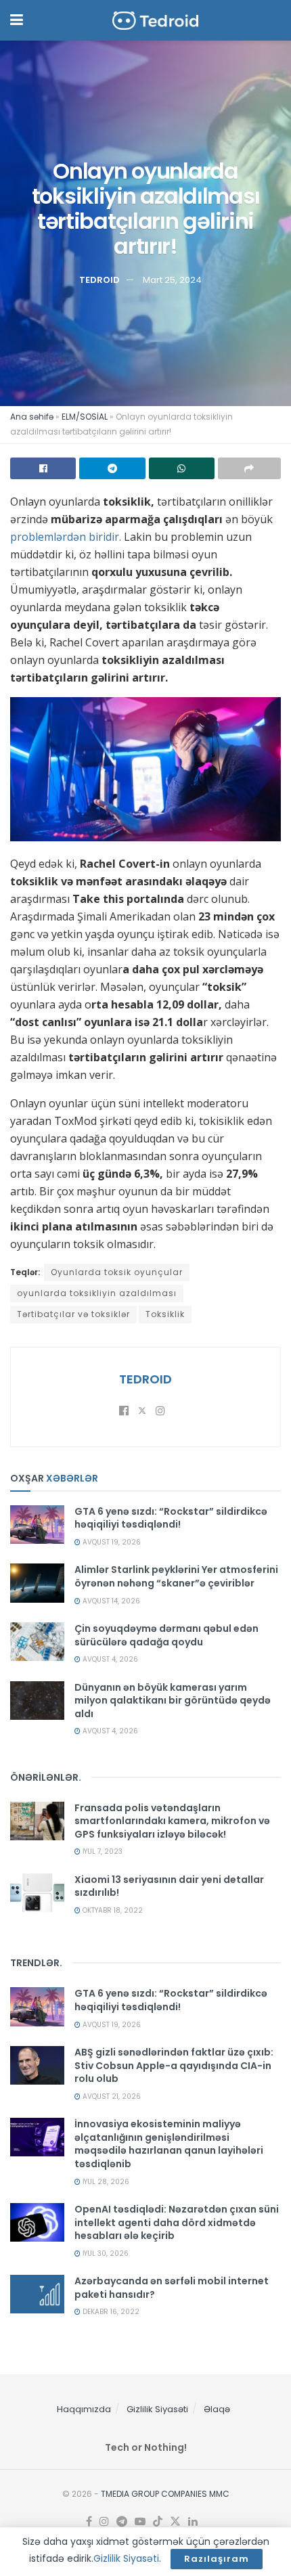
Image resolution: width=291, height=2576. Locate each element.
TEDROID (99, 279)
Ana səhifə (32, 417)
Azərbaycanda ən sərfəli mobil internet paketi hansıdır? (172, 2288)
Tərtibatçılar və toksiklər (73, 1314)
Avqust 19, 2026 (111, 1542)
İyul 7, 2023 (102, 1851)
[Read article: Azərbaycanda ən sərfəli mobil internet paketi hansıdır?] (37, 2294)
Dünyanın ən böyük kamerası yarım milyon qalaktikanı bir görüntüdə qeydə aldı (173, 1701)
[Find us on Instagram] (104, 2522)
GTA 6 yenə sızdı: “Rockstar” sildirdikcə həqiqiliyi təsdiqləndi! (171, 1518)
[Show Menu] (17, 20)
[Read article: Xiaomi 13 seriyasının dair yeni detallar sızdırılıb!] (37, 1893)
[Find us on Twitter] (175, 2522)
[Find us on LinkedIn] (193, 2522)
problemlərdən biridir (65, 537)
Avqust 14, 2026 (110, 1601)
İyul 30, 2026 (105, 2253)
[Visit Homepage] (156, 21)
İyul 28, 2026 (105, 2182)
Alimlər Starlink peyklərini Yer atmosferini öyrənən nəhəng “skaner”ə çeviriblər (176, 1576)
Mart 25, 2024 (172, 279)
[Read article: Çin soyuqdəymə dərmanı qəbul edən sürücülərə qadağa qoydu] (37, 1642)
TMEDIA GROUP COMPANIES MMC (165, 2494)
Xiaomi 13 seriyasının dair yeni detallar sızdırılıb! (169, 1886)
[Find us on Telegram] (122, 2522)
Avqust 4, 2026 (109, 1659)
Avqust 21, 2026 (111, 2096)
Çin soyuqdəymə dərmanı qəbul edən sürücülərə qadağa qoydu (166, 1635)
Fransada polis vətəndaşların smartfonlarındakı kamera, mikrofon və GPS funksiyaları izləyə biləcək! (172, 1821)
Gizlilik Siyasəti (157, 2409)
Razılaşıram (217, 2559)
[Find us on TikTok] (158, 2522)
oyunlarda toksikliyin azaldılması (97, 1293)
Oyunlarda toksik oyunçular (117, 1272)
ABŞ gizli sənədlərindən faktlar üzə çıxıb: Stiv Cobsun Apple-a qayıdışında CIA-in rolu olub (174, 2065)
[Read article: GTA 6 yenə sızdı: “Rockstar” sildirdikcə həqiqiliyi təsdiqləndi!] (37, 1525)
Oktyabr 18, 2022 (112, 1910)
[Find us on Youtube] (140, 2522)
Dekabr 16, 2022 (110, 2312)
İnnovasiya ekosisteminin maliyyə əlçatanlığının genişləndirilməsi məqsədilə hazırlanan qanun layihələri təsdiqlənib (169, 2144)
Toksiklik (165, 1314)
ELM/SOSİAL (85, 417)
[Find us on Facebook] (89, 2522)
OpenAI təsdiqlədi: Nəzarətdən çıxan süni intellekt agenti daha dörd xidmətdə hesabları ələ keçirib (177, 2222)
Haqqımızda (84, 2409)
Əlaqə (217, 2409)
